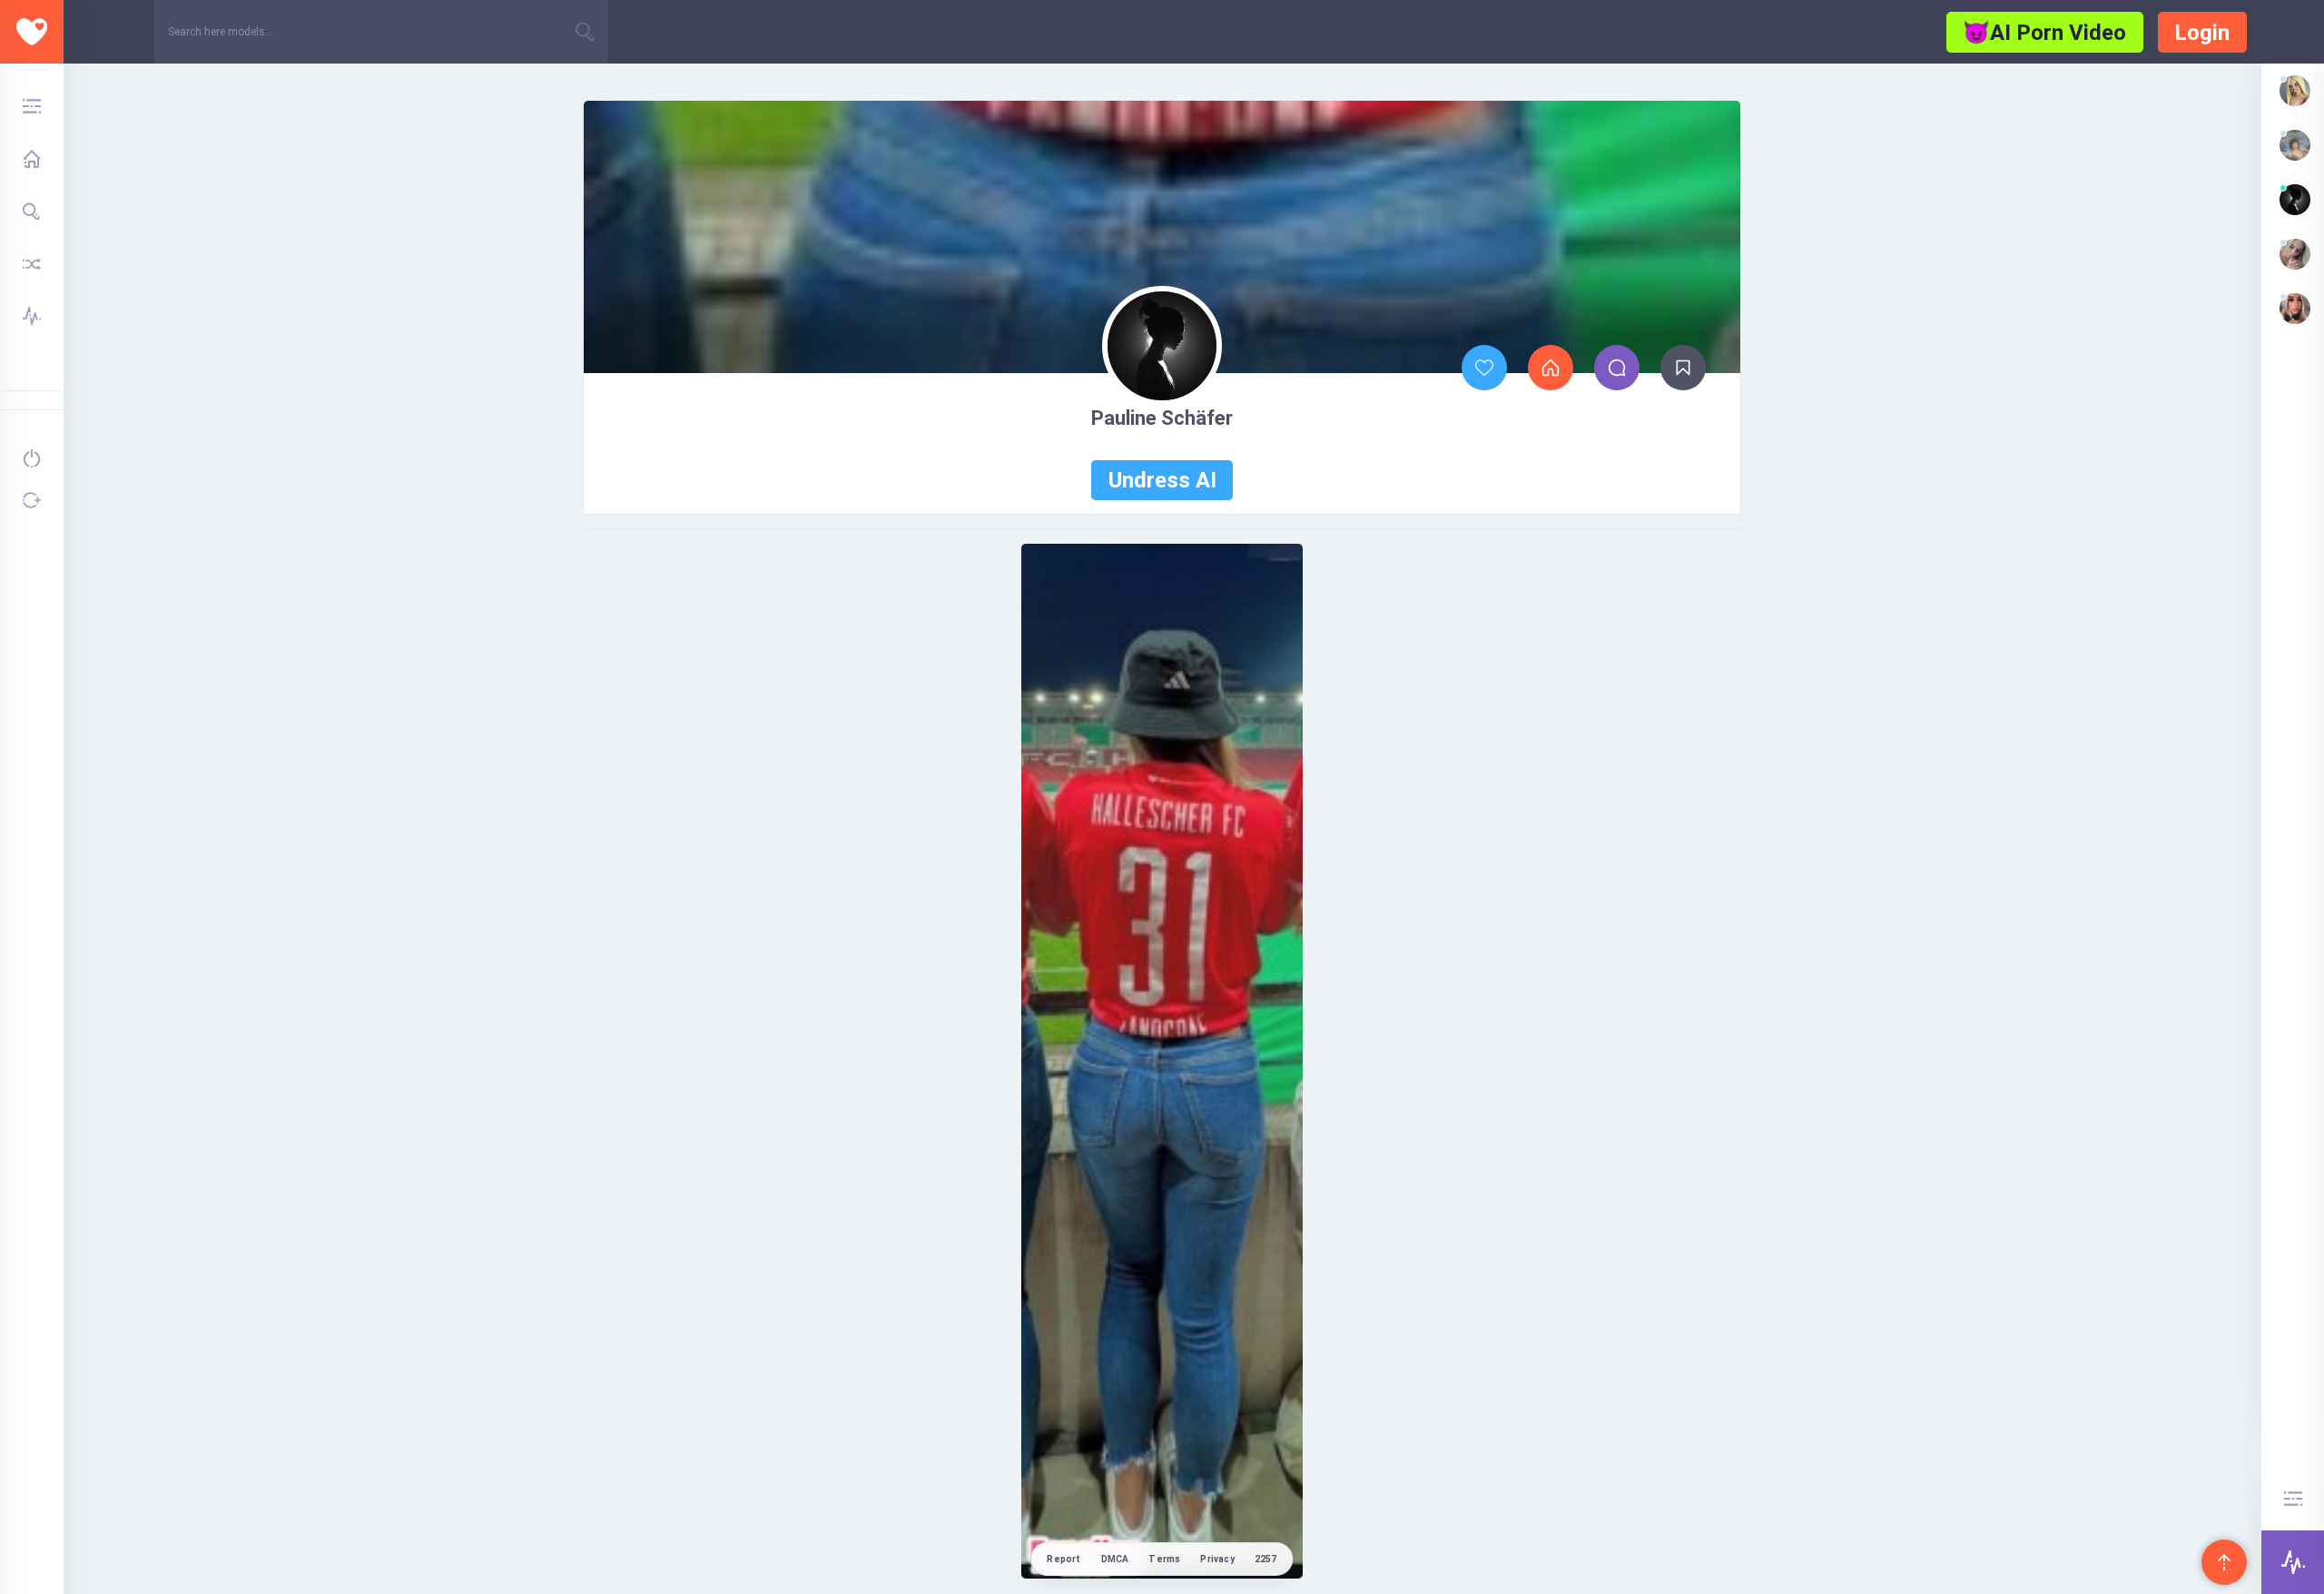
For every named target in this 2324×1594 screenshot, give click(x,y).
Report (1064, 1559)
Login (2202, 33)
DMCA (1115, 1559)
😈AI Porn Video (2044, 33)
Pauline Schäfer (1162, 418)
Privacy (1217, 1559)
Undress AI (1162, 480)
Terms (1164, 1559)
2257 (1266, 1559)
